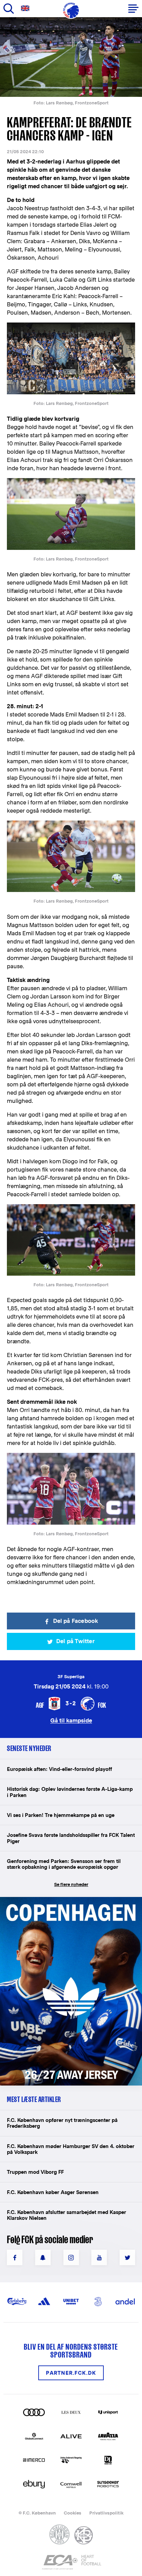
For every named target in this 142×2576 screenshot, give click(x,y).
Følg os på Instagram (71, 2257)
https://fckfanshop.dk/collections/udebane (64, 1901)
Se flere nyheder (71, 1884)
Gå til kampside (71, 1720)
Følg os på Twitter (127, 2257)
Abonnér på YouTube (99, 2257)
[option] (71, 57)
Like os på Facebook (15, 2257)
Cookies (73, 2513)
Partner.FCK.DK (71, 2373)
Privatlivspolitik (106, 2513)
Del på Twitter (75, 1641)
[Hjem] (71, 10)
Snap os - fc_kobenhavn (43, 2257)
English (27, 8)
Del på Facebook (76, 1621)
